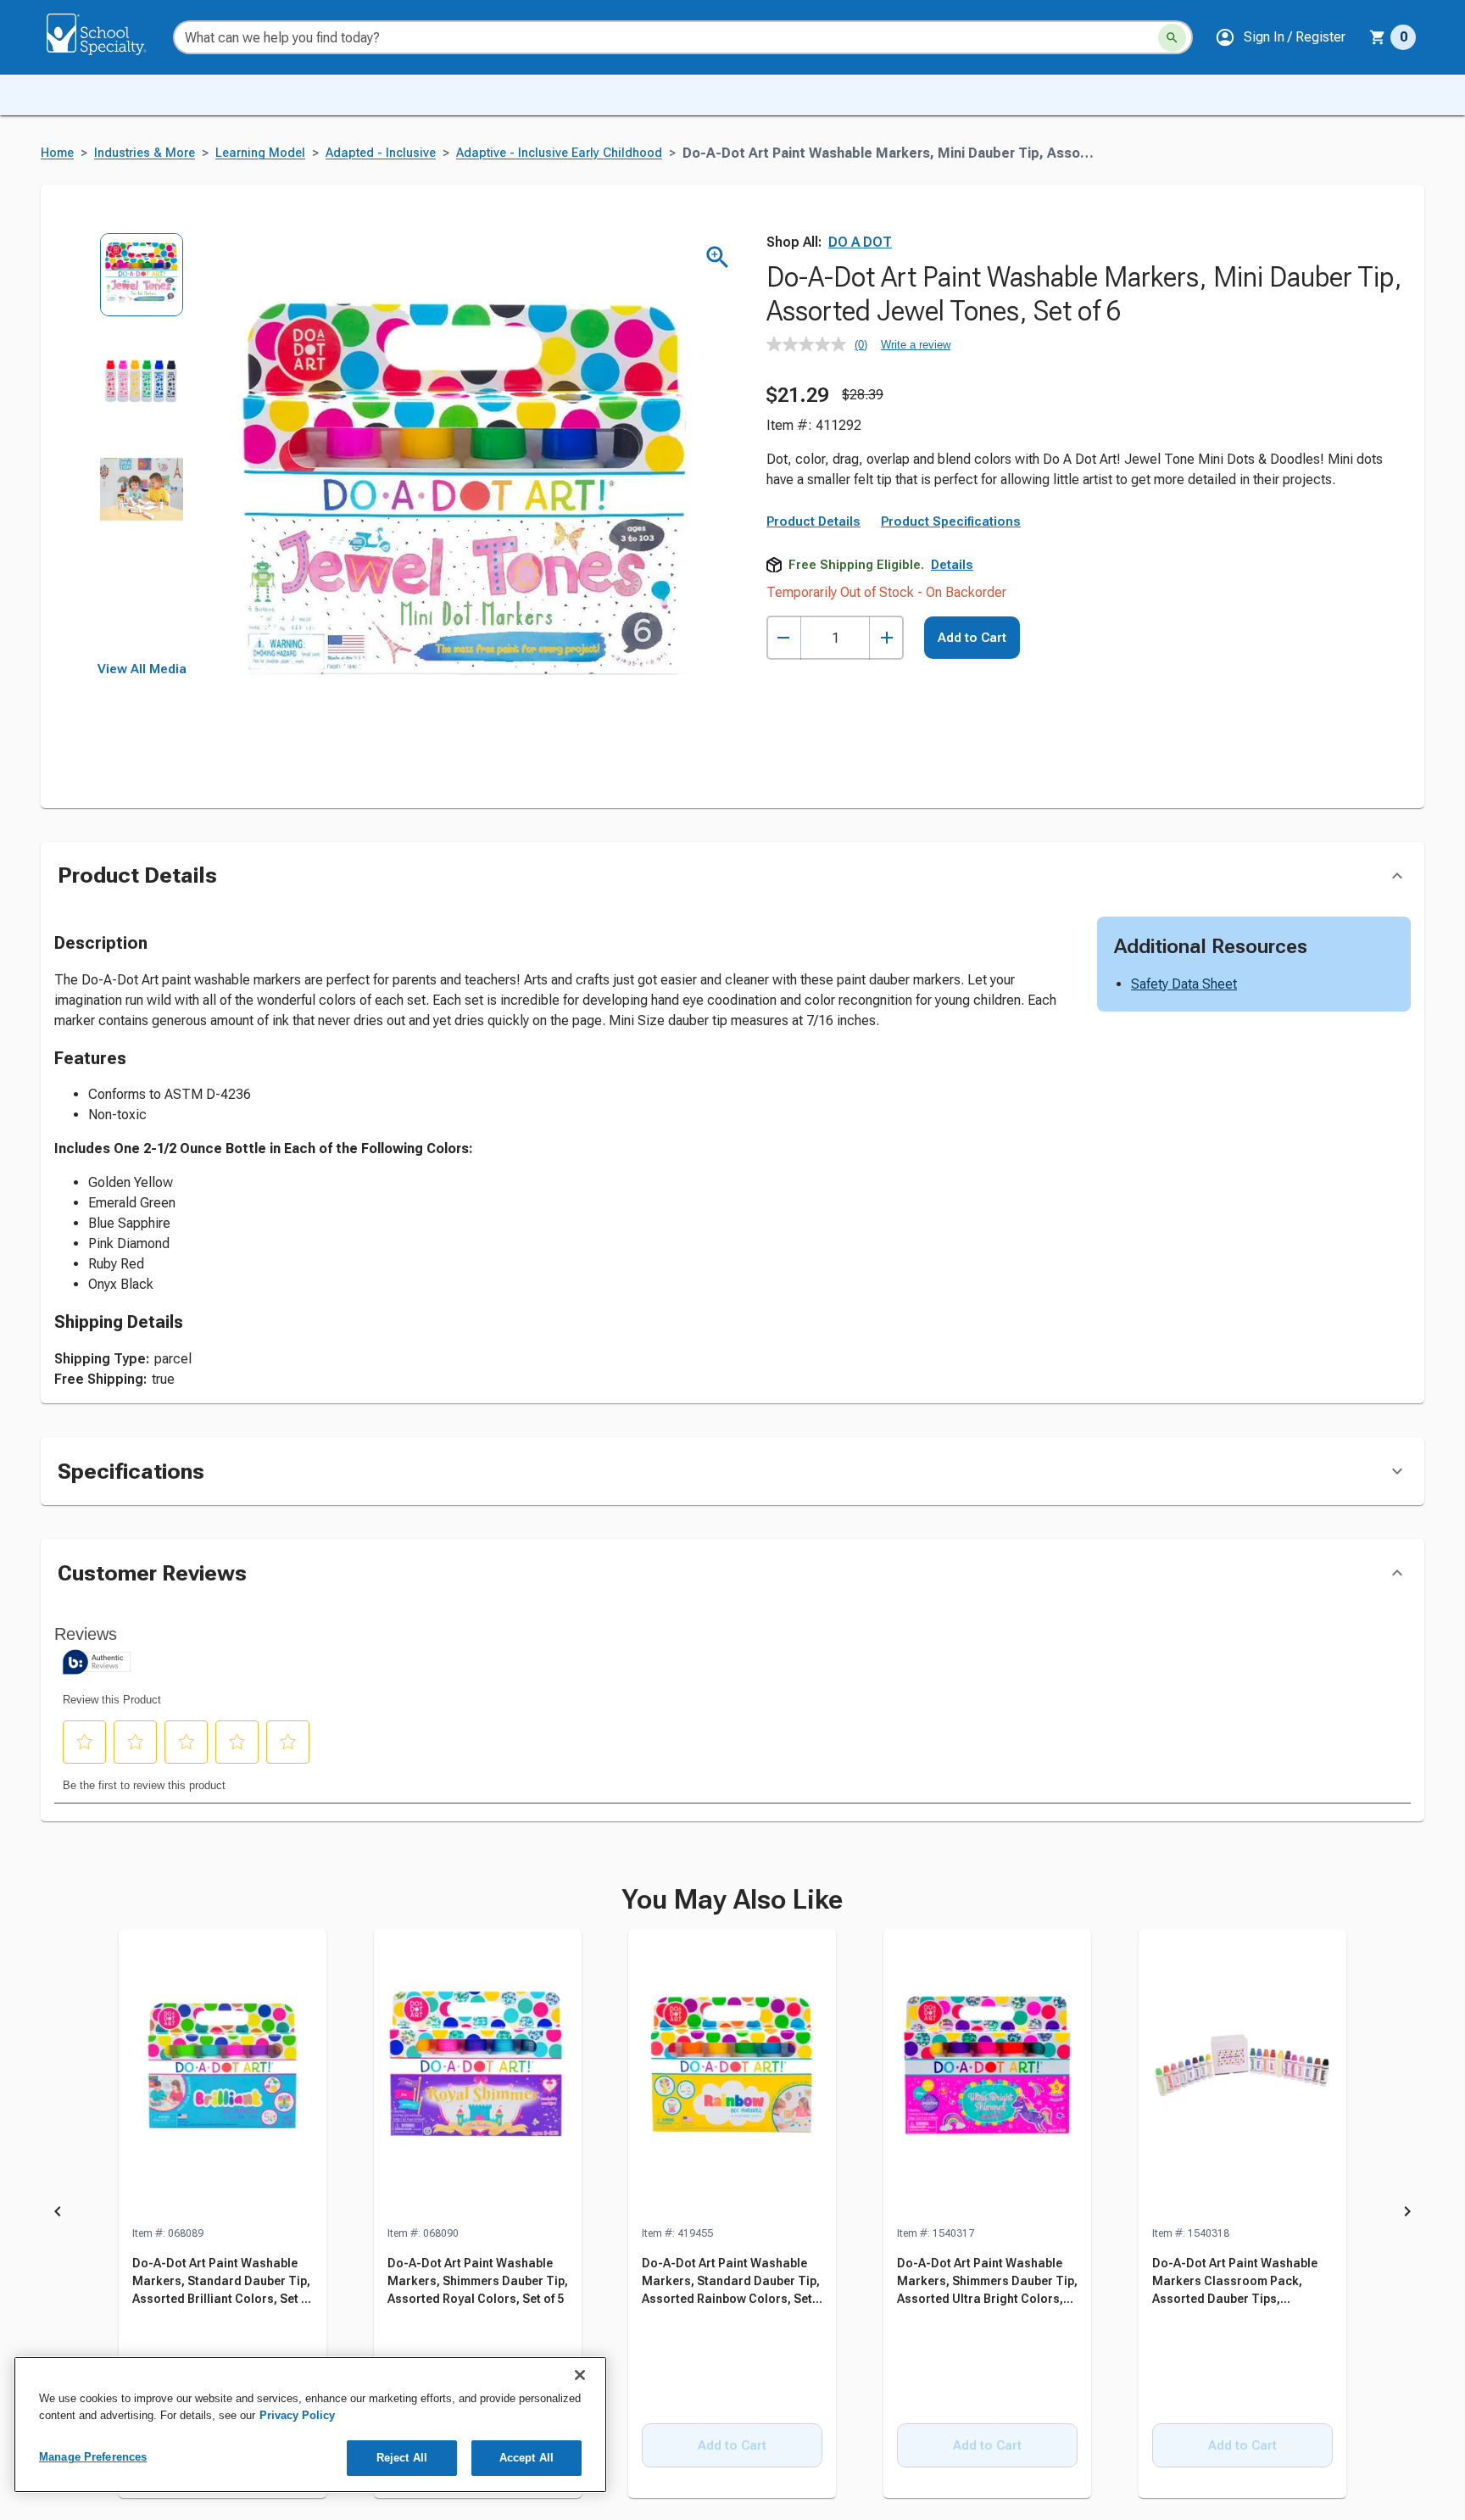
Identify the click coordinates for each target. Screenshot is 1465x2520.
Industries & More (145, 153)
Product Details (813, 521)
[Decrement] (784, 638)
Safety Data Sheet (1184, 984)
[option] (142, 286)
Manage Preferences (93, 2457)
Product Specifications (951, 521)
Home (57, 153)
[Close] (580, 2375)
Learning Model (260, 153)
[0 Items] (1378, 37)
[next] (1407, 2215)
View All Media (142, 669)
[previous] (58, 2215)
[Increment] (886, 638)
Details (952, 565)
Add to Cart (972, 638)
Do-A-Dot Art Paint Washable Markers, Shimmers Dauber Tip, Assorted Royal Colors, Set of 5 (478, 2281)
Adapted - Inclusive (381, 153)
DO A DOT (860, 242)
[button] (1280, 37)
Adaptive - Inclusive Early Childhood (559, 153)
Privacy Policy (297, 2415)
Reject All (402, 2458)
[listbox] (142, 447)
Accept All (526, 2458)
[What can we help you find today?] (1172, 38)
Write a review (916, 345)
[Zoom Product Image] (718, 257)
